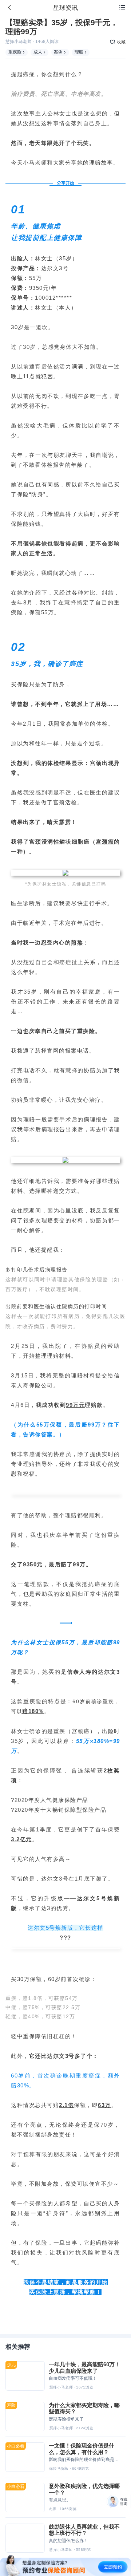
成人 (38, 52)
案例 (58, 52)
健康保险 (64, 1800)
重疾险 (15, 52)
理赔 (79, 52)
